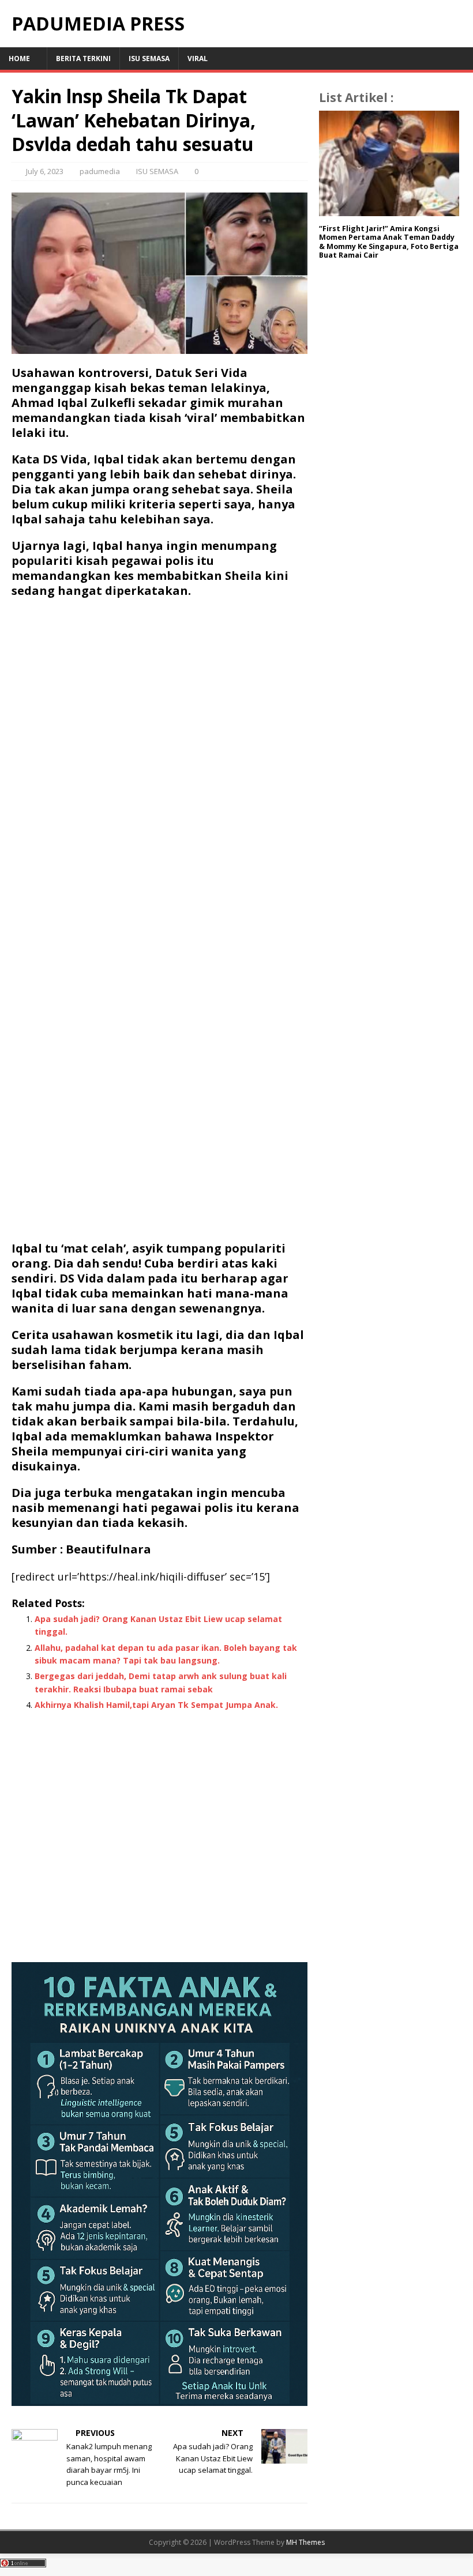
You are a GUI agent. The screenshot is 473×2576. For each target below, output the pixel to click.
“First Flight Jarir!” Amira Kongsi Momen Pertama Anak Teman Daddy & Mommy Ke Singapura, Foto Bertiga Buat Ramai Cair (389, 242)
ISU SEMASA (149, 59)
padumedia (100, 171)
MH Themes (305, 2542)
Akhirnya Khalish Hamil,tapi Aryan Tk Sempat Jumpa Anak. (156, 1705)
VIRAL (198, 59)
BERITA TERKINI (83, 59)
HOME (19, 59)
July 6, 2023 (45, 171)
